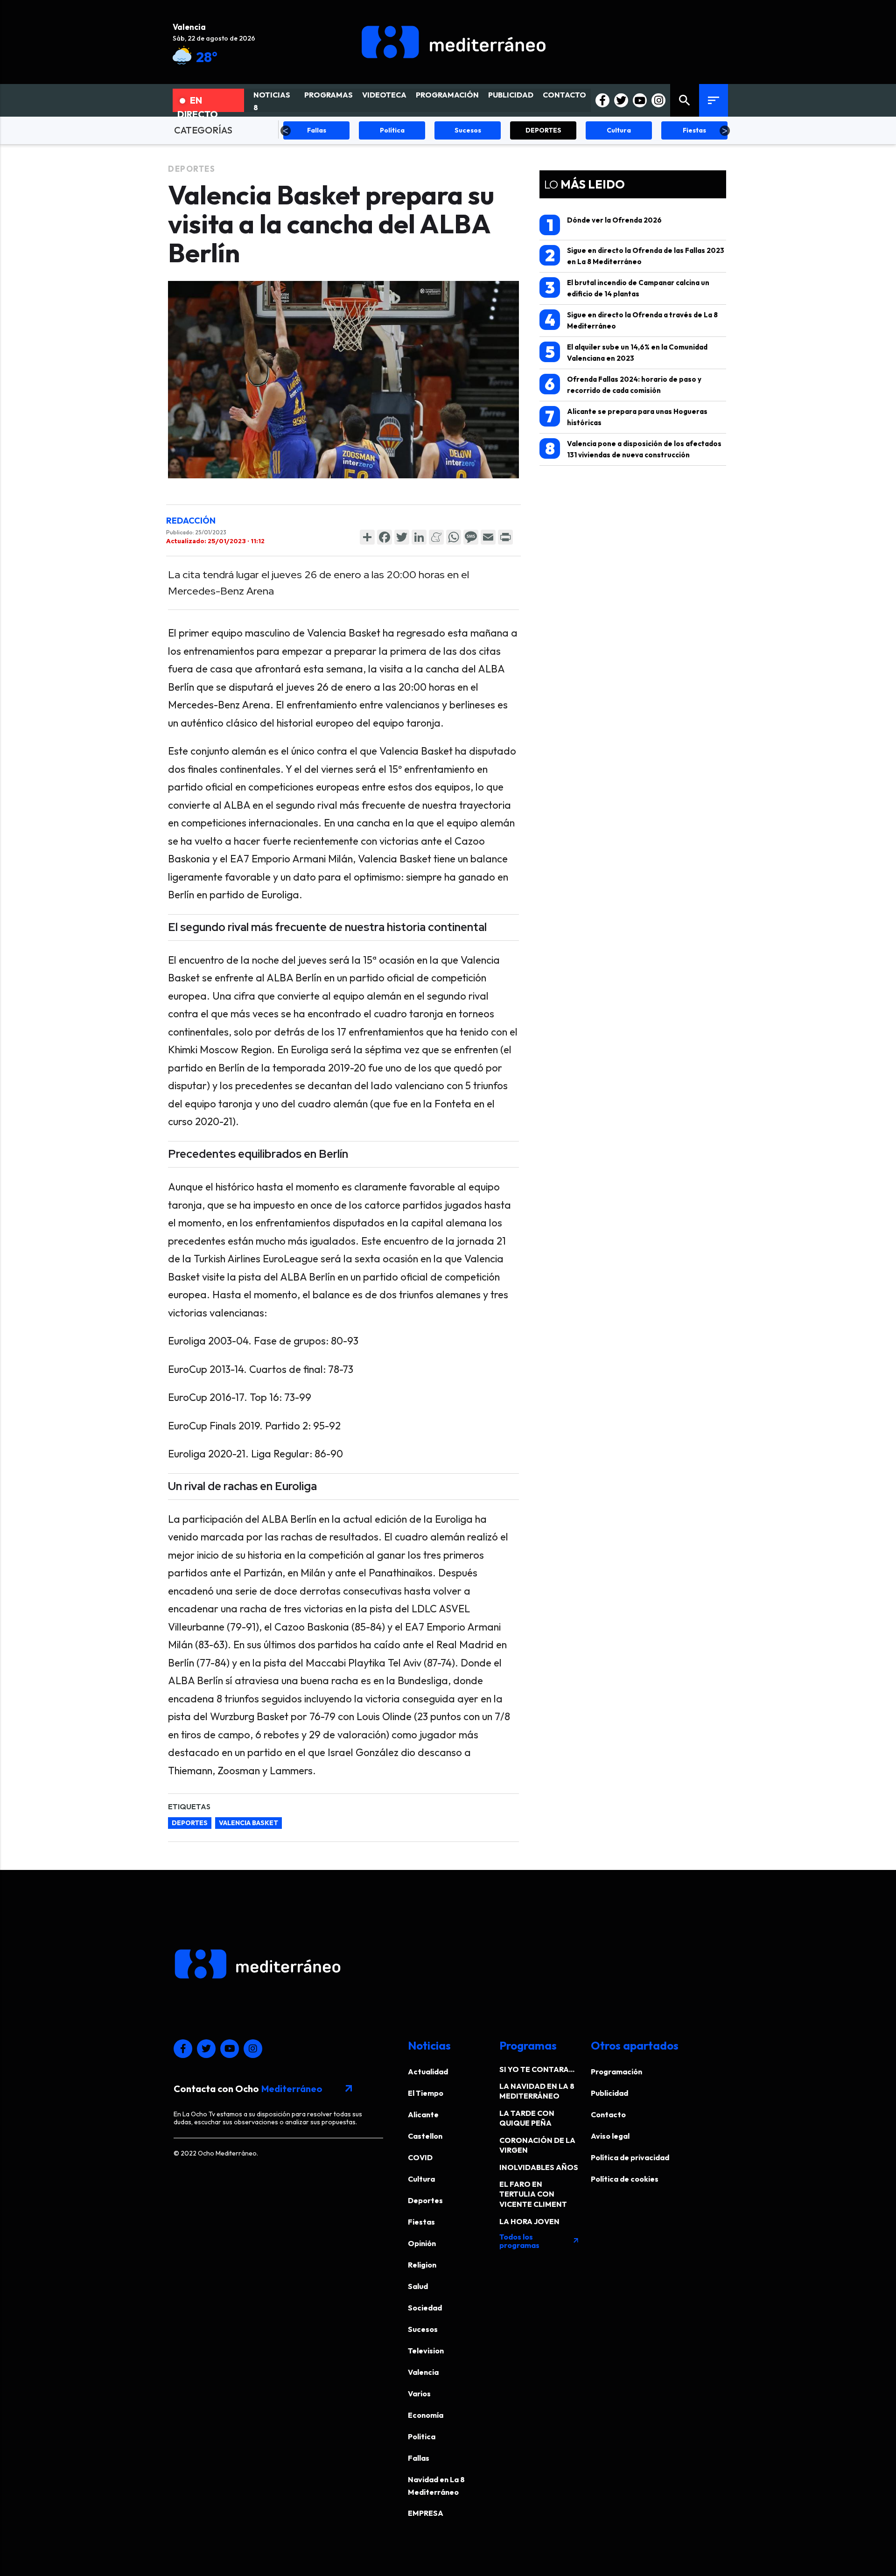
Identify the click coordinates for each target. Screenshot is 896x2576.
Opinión (422, 2243)
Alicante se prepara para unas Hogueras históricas (626, 416)
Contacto (608, 2114)
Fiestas (421, 2222)
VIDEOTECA (384, 95)
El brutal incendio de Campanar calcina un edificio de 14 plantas (627, 288)
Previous (286, 131)
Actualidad (428, 2072)
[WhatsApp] (454, 537)
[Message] (471, 537)
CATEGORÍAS (203, 130)
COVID (420, 2157)
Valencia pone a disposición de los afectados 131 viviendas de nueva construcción (633, 449)
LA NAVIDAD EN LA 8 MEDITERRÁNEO (537, 2091)
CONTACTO (564, 95)
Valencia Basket (248, 1823)
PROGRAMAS (329, 95)
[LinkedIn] (419, 537)
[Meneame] (436, 537)
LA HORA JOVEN (529, 2221)
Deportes (192, 169)
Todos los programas (539, 2241)
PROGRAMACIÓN (447, 95)
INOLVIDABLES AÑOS (539, 2167)
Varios (419, 2394)
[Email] (488, 537)
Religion (422, 2265)
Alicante (423, 2114)
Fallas (419, 2458)
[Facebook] (385, 537)
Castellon (425, 2136)
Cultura (421, 2179)
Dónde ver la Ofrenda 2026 (604, 225)
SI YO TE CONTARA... (537, 2069)
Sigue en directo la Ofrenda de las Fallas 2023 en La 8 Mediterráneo (635, 255)
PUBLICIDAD (511, 95)
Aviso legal (610, 2136)
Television (426, 2351)
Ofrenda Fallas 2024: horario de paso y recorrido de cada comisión (623, 384)
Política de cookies (625, 2179)
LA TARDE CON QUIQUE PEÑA (527, 2118)
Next (725, 131)
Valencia (423, 2372)
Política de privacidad (630, 2157)
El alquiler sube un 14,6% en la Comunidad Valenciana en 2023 (626, 352)
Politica (422, 2436)
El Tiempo (426, 2093)
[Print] (505, 537)
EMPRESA (426, 2513)
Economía (426, 2415)
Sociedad (425, 2308)
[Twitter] (402, 537)
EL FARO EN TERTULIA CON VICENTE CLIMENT (533, 2194)
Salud (418, 2286)
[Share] (367, 537)
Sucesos (423, 2329)
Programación (616, 2072)
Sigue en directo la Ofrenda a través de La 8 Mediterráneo (631, 320)
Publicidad (609, 2093)
